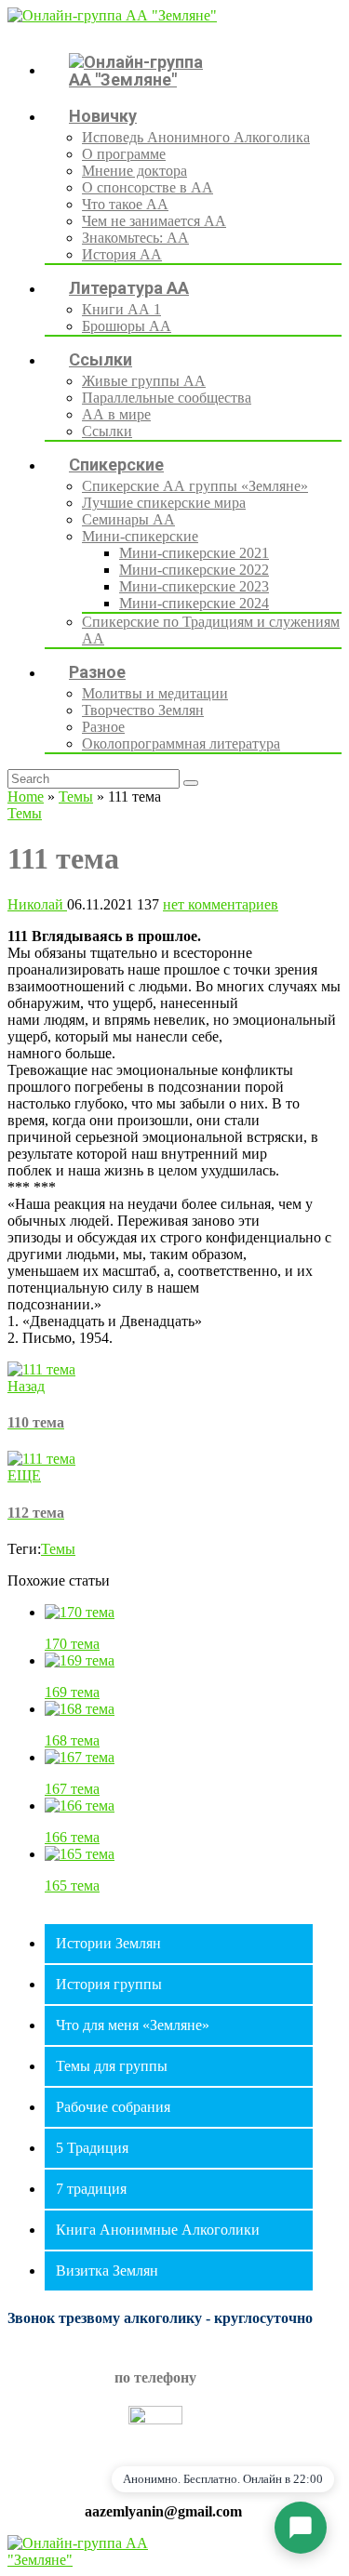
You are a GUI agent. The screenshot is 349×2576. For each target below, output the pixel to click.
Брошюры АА (127, 326)
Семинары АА (128, 519)
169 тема (72, 1692)
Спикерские (116, 465)
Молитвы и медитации (155, 693)
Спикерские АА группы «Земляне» (195, 486)
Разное (97, 672)
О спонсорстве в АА (148, 187)
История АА (122, 254)
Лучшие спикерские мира (164, 503)
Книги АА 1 (121, 309)
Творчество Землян (143, 710)
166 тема (72, 1837)
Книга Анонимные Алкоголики (158, 2230)
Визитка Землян (107, 2271)
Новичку (103, 116)
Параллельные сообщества (167, 398)
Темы (76, 797)
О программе (124, 154)
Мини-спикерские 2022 (194, 570)
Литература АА (129, 288)
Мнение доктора (134, 171)
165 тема (72, 1886)
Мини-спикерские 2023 (194, 586)
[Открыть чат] (301, 2528)
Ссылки (101, 359)
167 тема (72, 1789)
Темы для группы (112, 2066)
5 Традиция (92, 2148)
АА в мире (116, 414)
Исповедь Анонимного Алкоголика (196, 137)
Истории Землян (108, 1943)
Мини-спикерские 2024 (194, 603)
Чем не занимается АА (154, 221)
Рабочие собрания (113, 2107)
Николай (37, 904)
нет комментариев (221, 904)
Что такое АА (125, 204)
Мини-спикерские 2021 (194, 553)
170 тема (72, 1644)
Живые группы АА (144, 381)
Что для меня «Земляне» (133, 2025)
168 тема (72, 1740)
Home (26, 797)
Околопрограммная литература (181, 744)
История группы (109, 1984)
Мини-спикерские (140, 536)
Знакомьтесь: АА (135, 238)
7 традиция (91, 2189)
